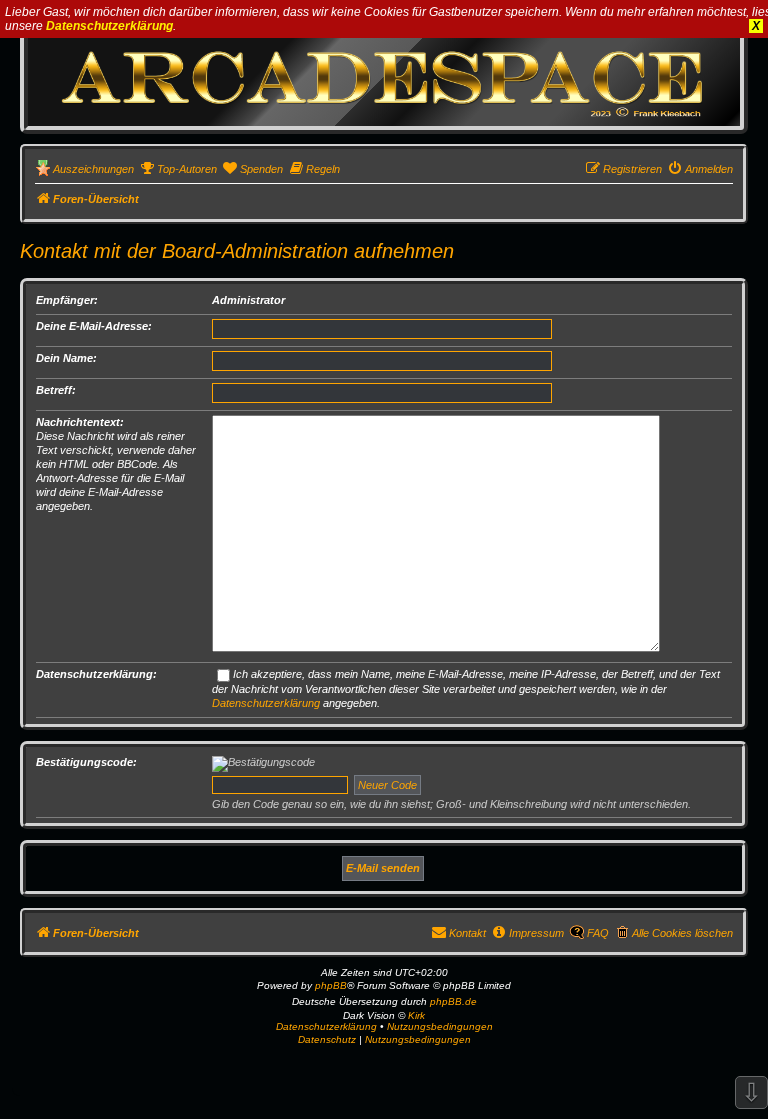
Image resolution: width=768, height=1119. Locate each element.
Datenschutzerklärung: (96, 674)
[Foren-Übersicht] (384, 76)
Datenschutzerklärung (109, 26)
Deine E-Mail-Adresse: (94, 326)
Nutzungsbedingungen (440, 1026)
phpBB (331, 985)
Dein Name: (66, 358)
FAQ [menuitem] (598, 933)
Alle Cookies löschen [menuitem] (682, 933)
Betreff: (56, 390)
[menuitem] (178, 169)
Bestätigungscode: (86, 762)
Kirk (416, 1015)
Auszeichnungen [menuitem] (93, 169)
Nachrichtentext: (80, 422)
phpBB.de (453, 1001)
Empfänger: (67, 300)
